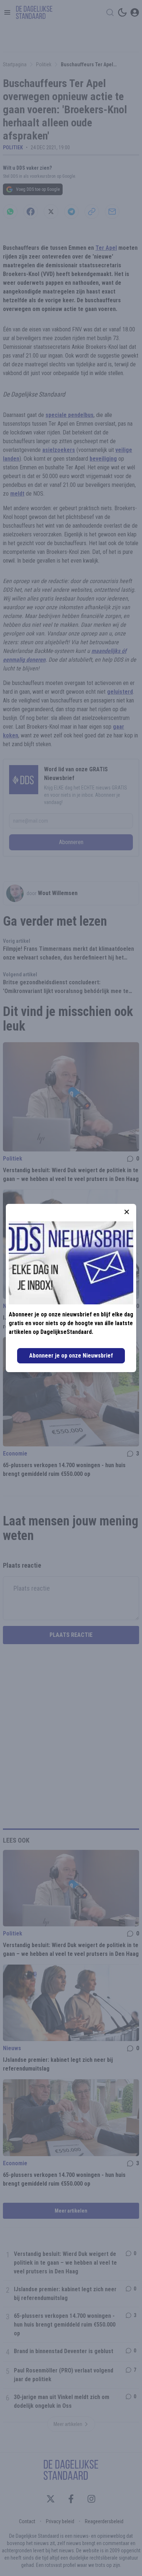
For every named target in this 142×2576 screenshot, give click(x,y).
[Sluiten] (127, 1212)
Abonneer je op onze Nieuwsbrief (71, 1356)
